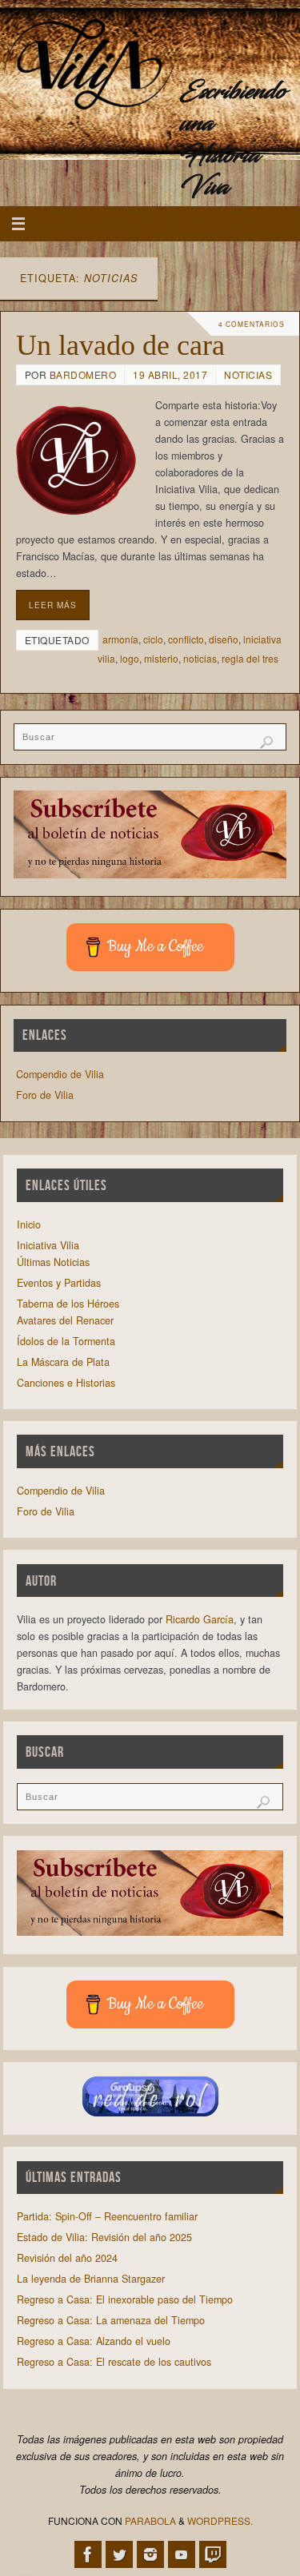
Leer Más (53, 605)
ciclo (153, 639)
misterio (161, 658)
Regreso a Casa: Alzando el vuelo (94, 2341)
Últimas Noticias (53, 1262)
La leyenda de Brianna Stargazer (91, 2279)
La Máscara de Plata (63, 1362)
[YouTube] (182, 2554)
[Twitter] (119, 2554)
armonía (120, 639)
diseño (224, 639)
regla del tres (250, 658)
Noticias (248, 374)
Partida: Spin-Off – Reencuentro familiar (107, 2216)
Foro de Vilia (45, 1095)
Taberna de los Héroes (68, 1304)
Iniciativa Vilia (48, 1245)
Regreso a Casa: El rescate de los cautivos (114, 2362)
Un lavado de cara (120, 345)
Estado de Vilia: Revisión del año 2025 (104, 2237)
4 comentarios (252, 324)
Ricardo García (200, 1619)
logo (130, 658)
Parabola (150, 2520)
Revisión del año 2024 (67, 2258)
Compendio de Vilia (60, 1074)
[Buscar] (266, 743)
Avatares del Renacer (65, 1320)
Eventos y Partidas (59, 1283)
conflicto (186, 639)
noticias (200, 658)
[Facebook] (88, 2554)
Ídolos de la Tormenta (66, 1341)
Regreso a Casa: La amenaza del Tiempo (111, 2320)
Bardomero (83, 374)
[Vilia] (90, 66)
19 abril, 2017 (170, 374)
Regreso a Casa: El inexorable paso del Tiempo (125, 2299)
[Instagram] (150, 2554)
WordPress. (220, 2520)
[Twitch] (213, 2554)
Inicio (29, 1224)
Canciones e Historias (66, 1383)
